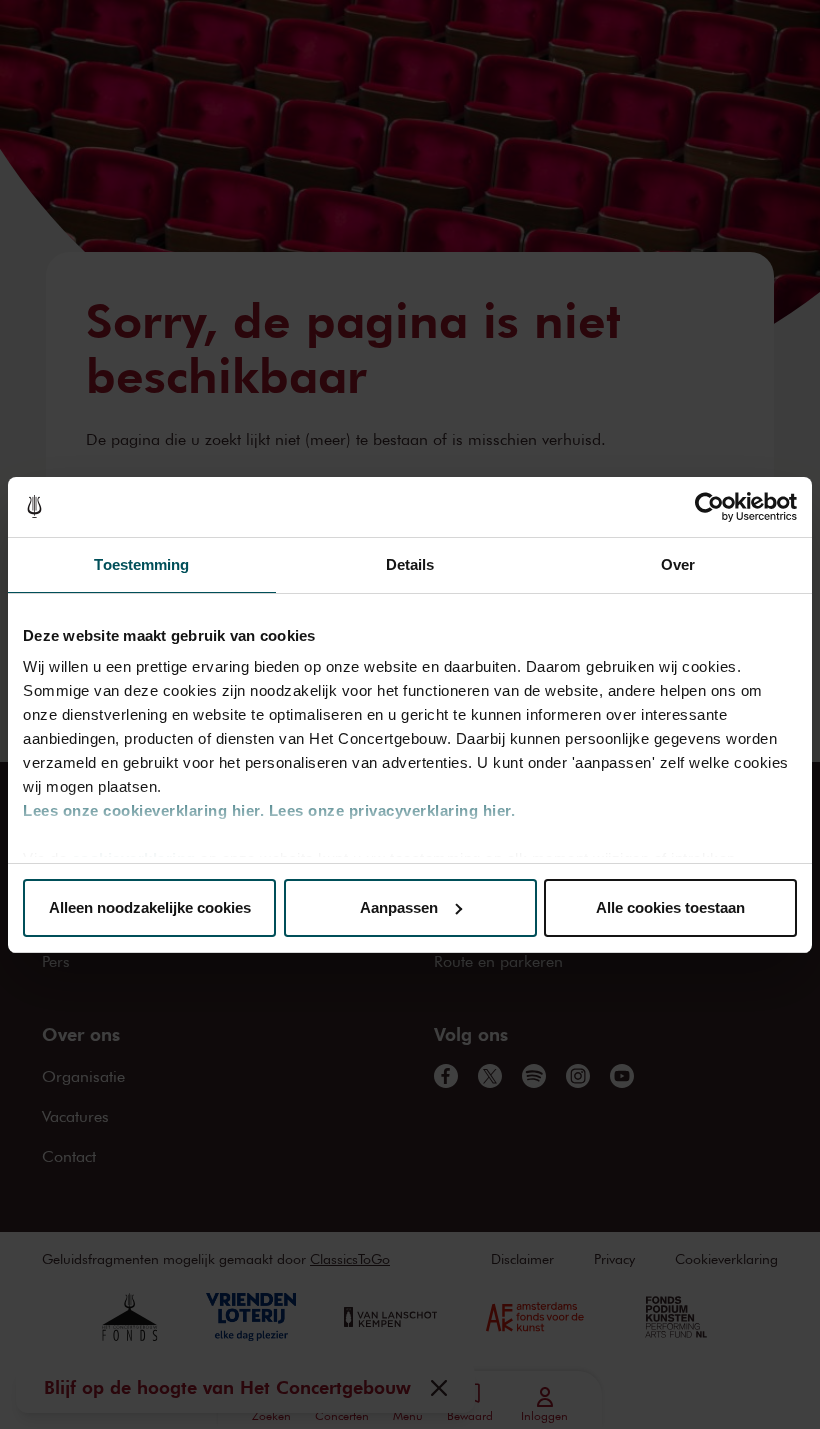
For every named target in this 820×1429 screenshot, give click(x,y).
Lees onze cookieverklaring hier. (143, 810)
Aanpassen (399, 907)
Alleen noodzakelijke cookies (150, 907)
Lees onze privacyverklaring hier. (392, 810)
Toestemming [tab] (141, 564)
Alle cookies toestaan (670, 907)
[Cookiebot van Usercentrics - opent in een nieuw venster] (709, 507)
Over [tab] (678, 564)
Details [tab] (410, 564)
